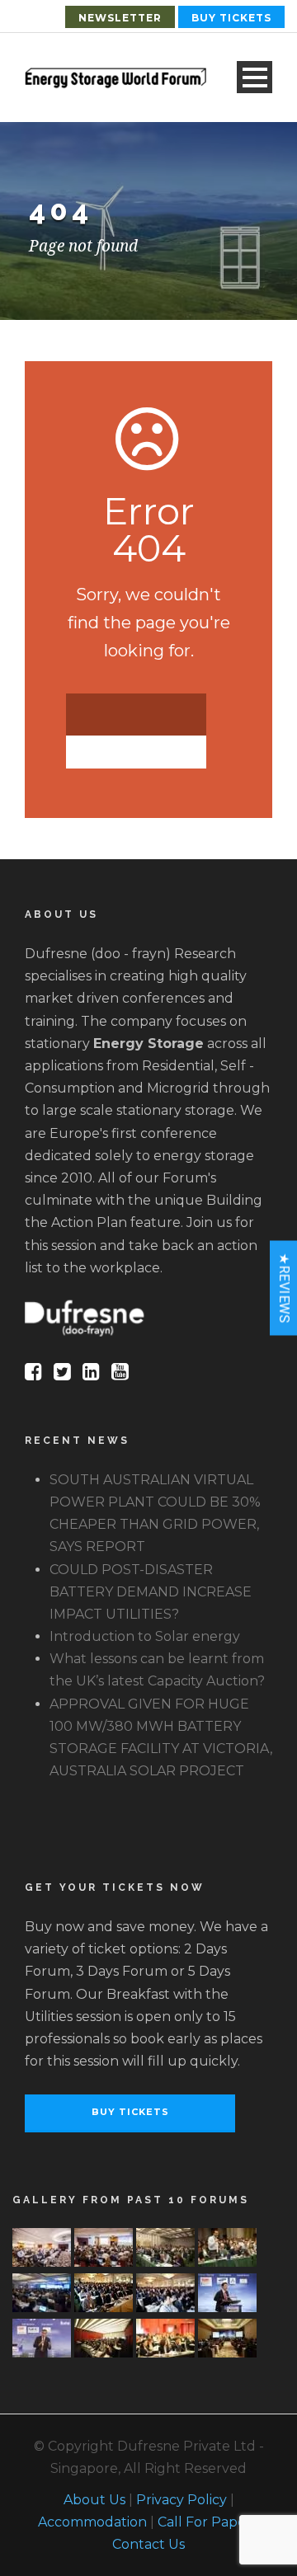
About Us (94, 2500)
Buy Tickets (231, 18)
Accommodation (92, 2522)
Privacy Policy (181, 2500)
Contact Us (148, 2544)
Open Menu (255, 77)
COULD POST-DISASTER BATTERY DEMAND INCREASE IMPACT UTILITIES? (151, 1592)
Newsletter (120, 18)
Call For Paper (205, 2522)
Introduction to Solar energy (145, 1636)
